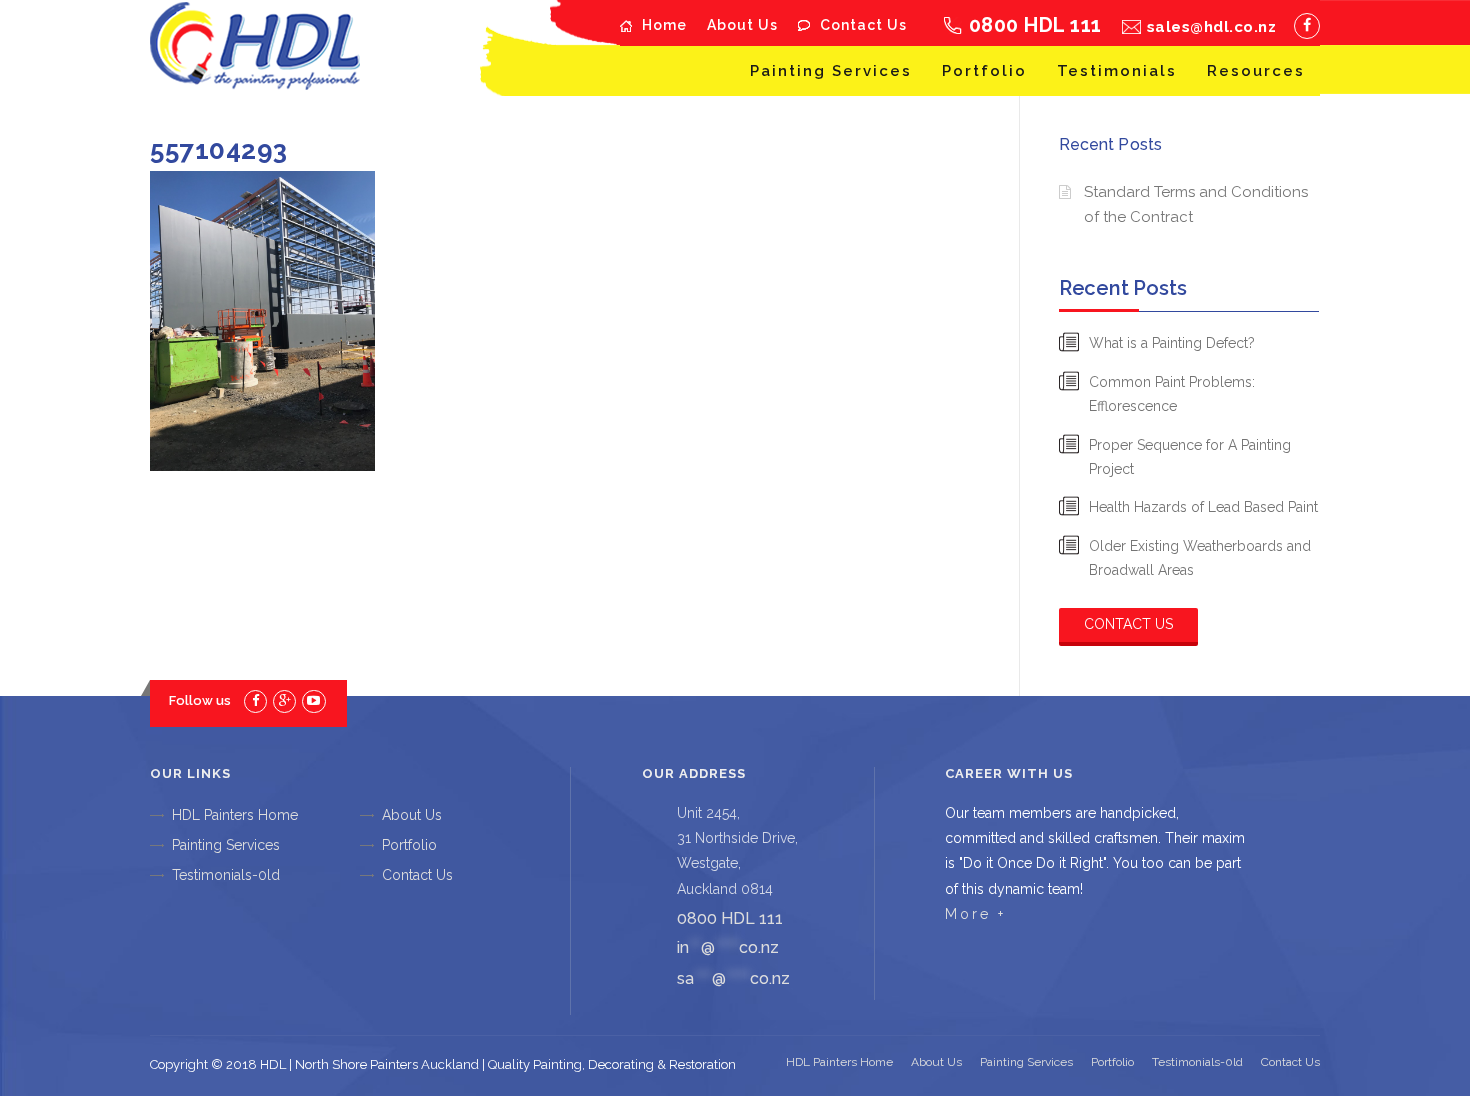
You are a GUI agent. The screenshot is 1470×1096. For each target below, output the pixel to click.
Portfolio (984, 71)
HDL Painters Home (235, 815)
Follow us (200, 700)
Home (664, 25)
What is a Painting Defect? (1172, 343)
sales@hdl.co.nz (1212, 27)
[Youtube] (313, 700)
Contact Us (863, 25)
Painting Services (831, 71)
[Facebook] (1307, 26)
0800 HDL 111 (1035, 25)
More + (975, 914)
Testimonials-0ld (226, 875)
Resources (1256, 71)
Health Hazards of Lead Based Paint (1203, 507)
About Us (742, 25)
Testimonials (1117, 71)
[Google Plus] (284, 700)
